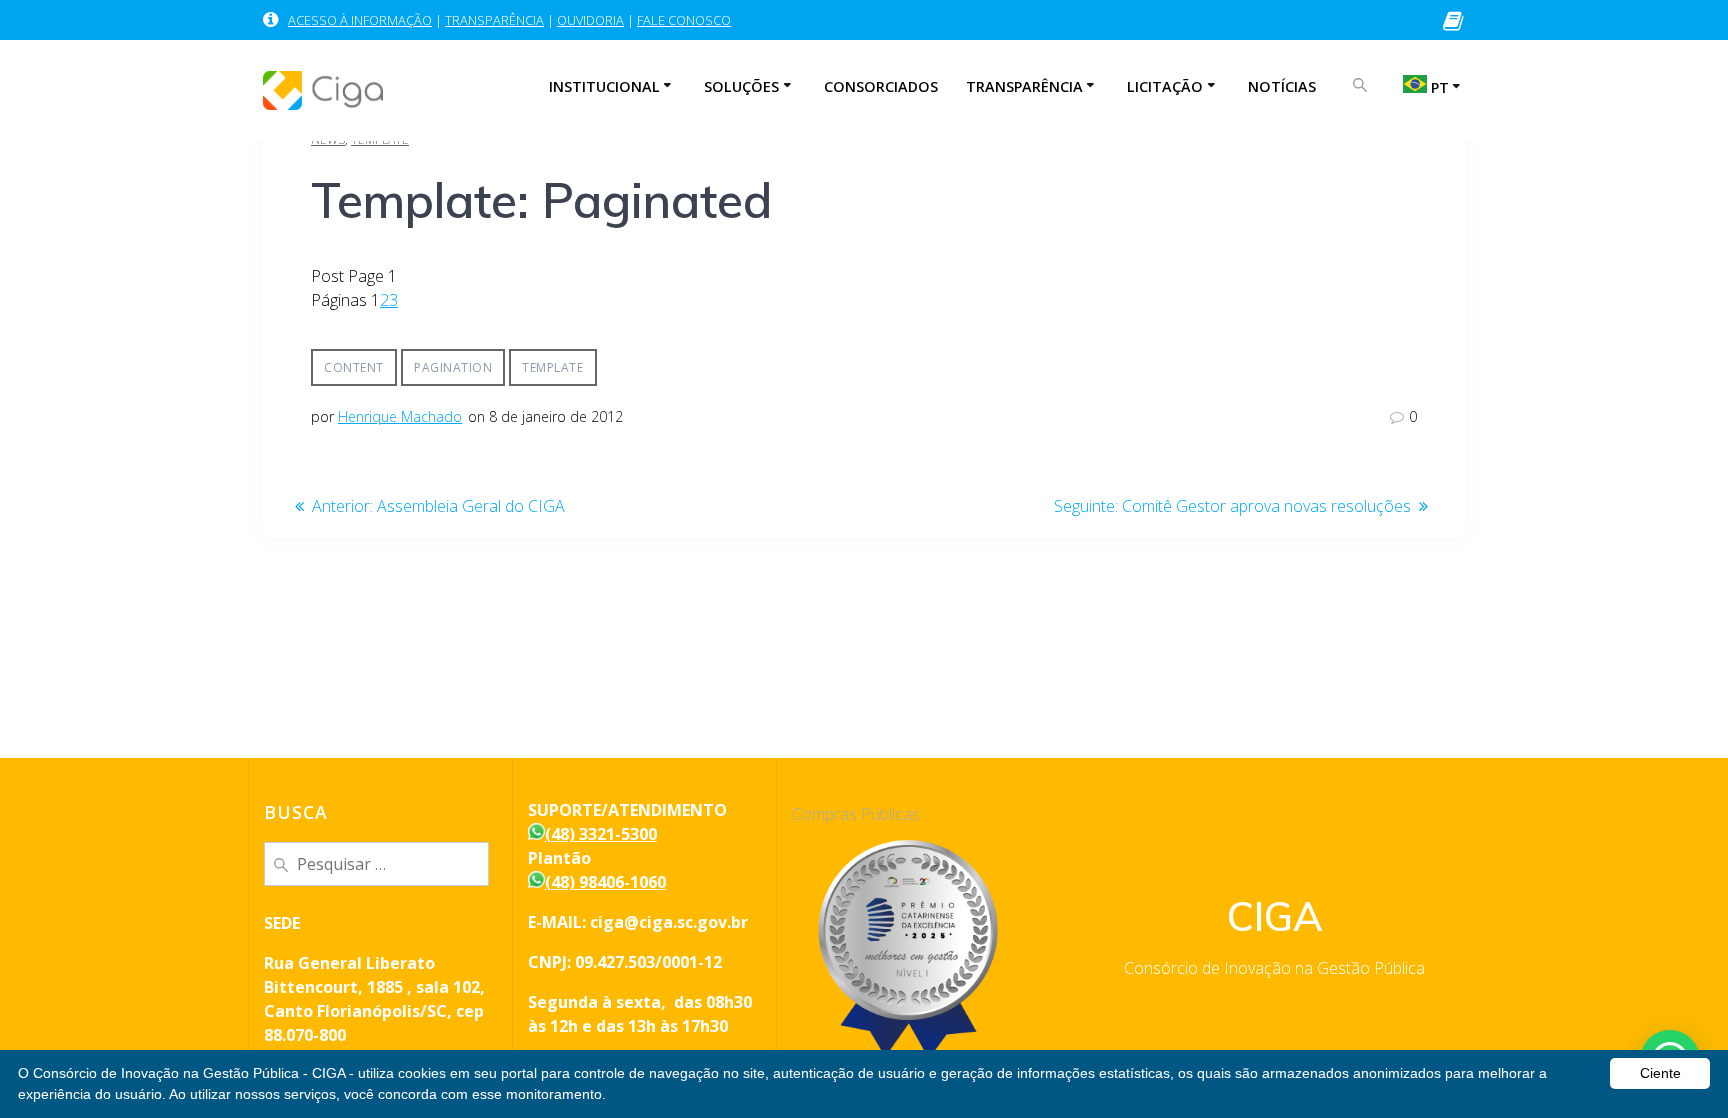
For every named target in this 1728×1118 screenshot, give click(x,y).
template (552, 367)
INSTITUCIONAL (604, 86)
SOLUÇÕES (741, 86)
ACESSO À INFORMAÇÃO (360, 20)
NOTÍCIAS (1282, 86)
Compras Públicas (856, 814)
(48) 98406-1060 (605, 882)
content (354, 367)
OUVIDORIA (590, 20)
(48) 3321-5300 (601, 834)
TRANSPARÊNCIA (494, 20)
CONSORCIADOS (881, 86)
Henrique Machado (400, 416)
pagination (453, 367)
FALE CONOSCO (684, 20)
